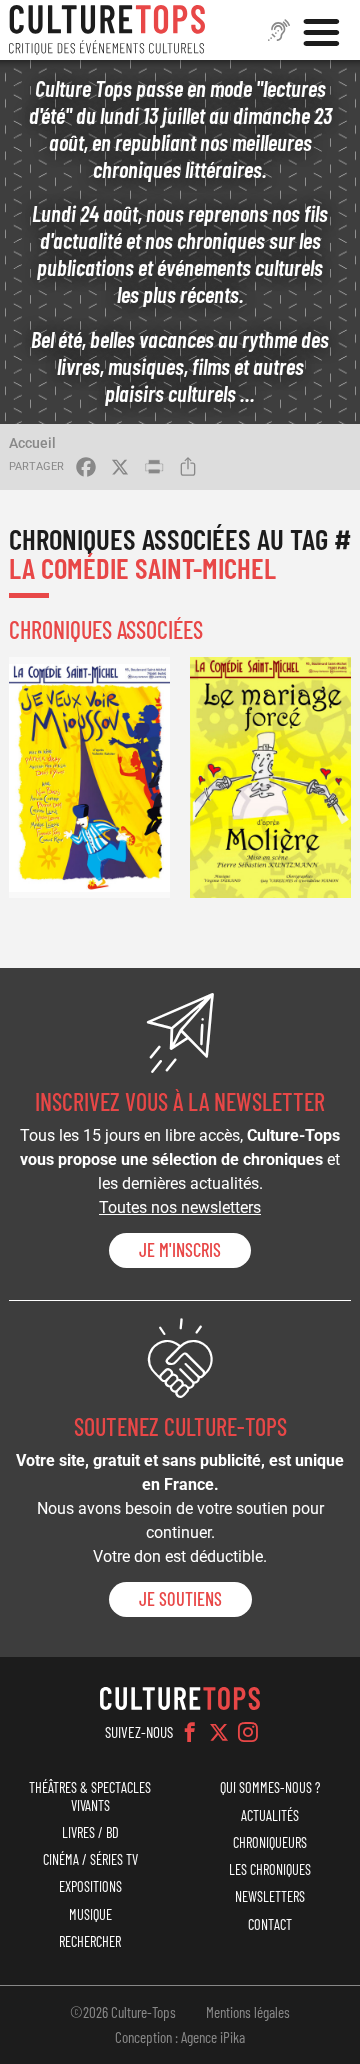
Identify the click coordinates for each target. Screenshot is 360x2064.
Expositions (90, 1886)
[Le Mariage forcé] (270, 778)
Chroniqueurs (270, 1842)
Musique (90, 1914)
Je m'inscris (180, 1250)
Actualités (270, 1815)
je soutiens (180, 1599)
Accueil (32, 443)
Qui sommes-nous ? (270, 1787)
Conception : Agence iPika (180, 2037)
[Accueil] (107, 30)
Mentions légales (248, 2012)
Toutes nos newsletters (180, 1207)
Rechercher (90, 1941)
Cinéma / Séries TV (90, 1859)
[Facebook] (190, 1732)
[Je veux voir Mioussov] (89, 778)
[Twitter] (219, 1732)
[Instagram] (248, 1732)
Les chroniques (270, 1869)
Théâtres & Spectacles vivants (90, 1796)
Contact (270, 1924)
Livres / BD (90, 1832)
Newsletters (270, 1896)
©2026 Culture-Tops (123, 2012)
